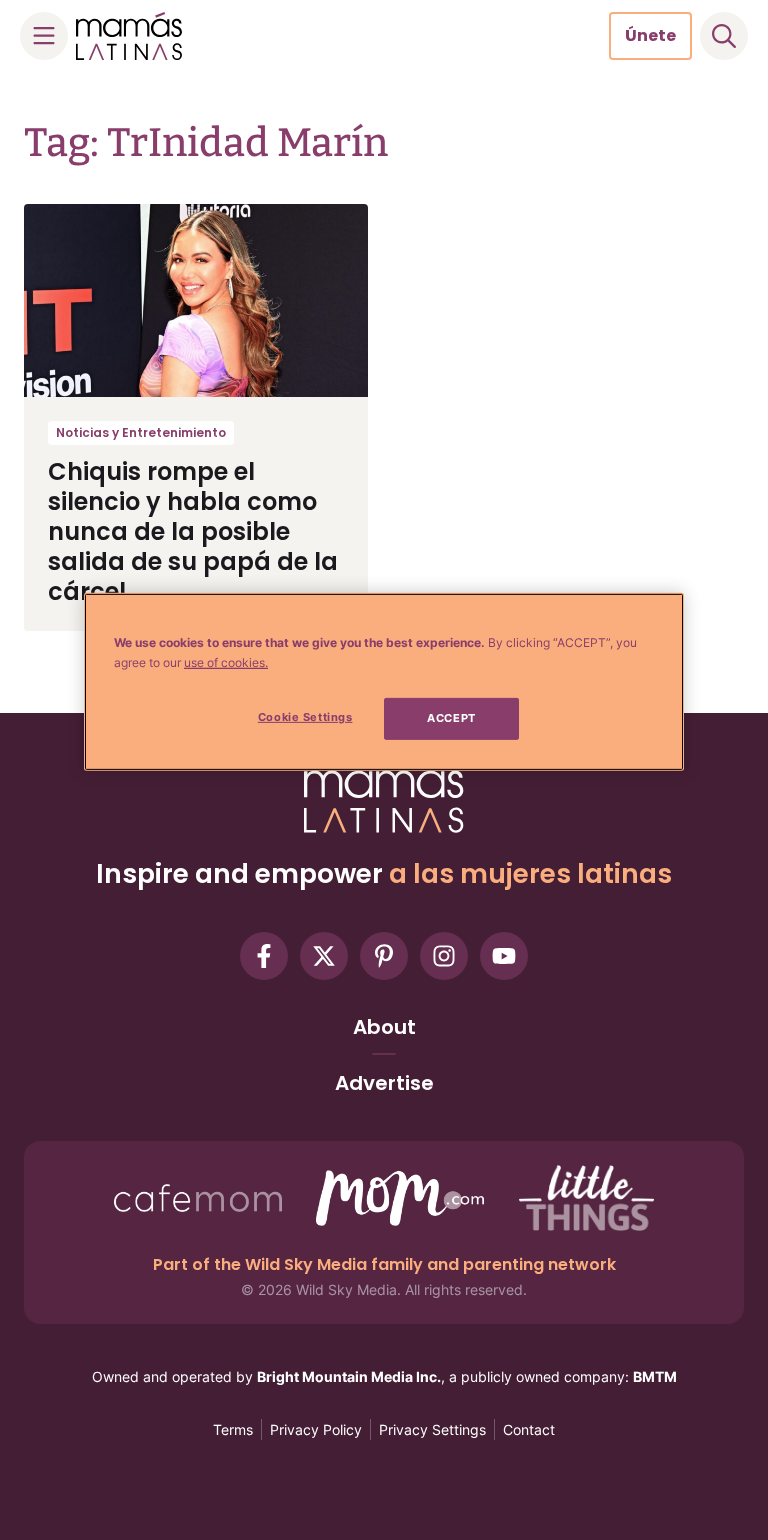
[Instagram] (444, 956)
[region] (384, 682)
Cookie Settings (305, 717)
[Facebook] (264, 956)
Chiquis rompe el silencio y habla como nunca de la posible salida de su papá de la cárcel (193, 531)
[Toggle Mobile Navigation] (44, 36)
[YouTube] (504, 956)
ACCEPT (451, 718)
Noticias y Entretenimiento (141, 432)
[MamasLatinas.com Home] (129, 36)
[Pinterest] (384, 956)
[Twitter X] (324, 956)
